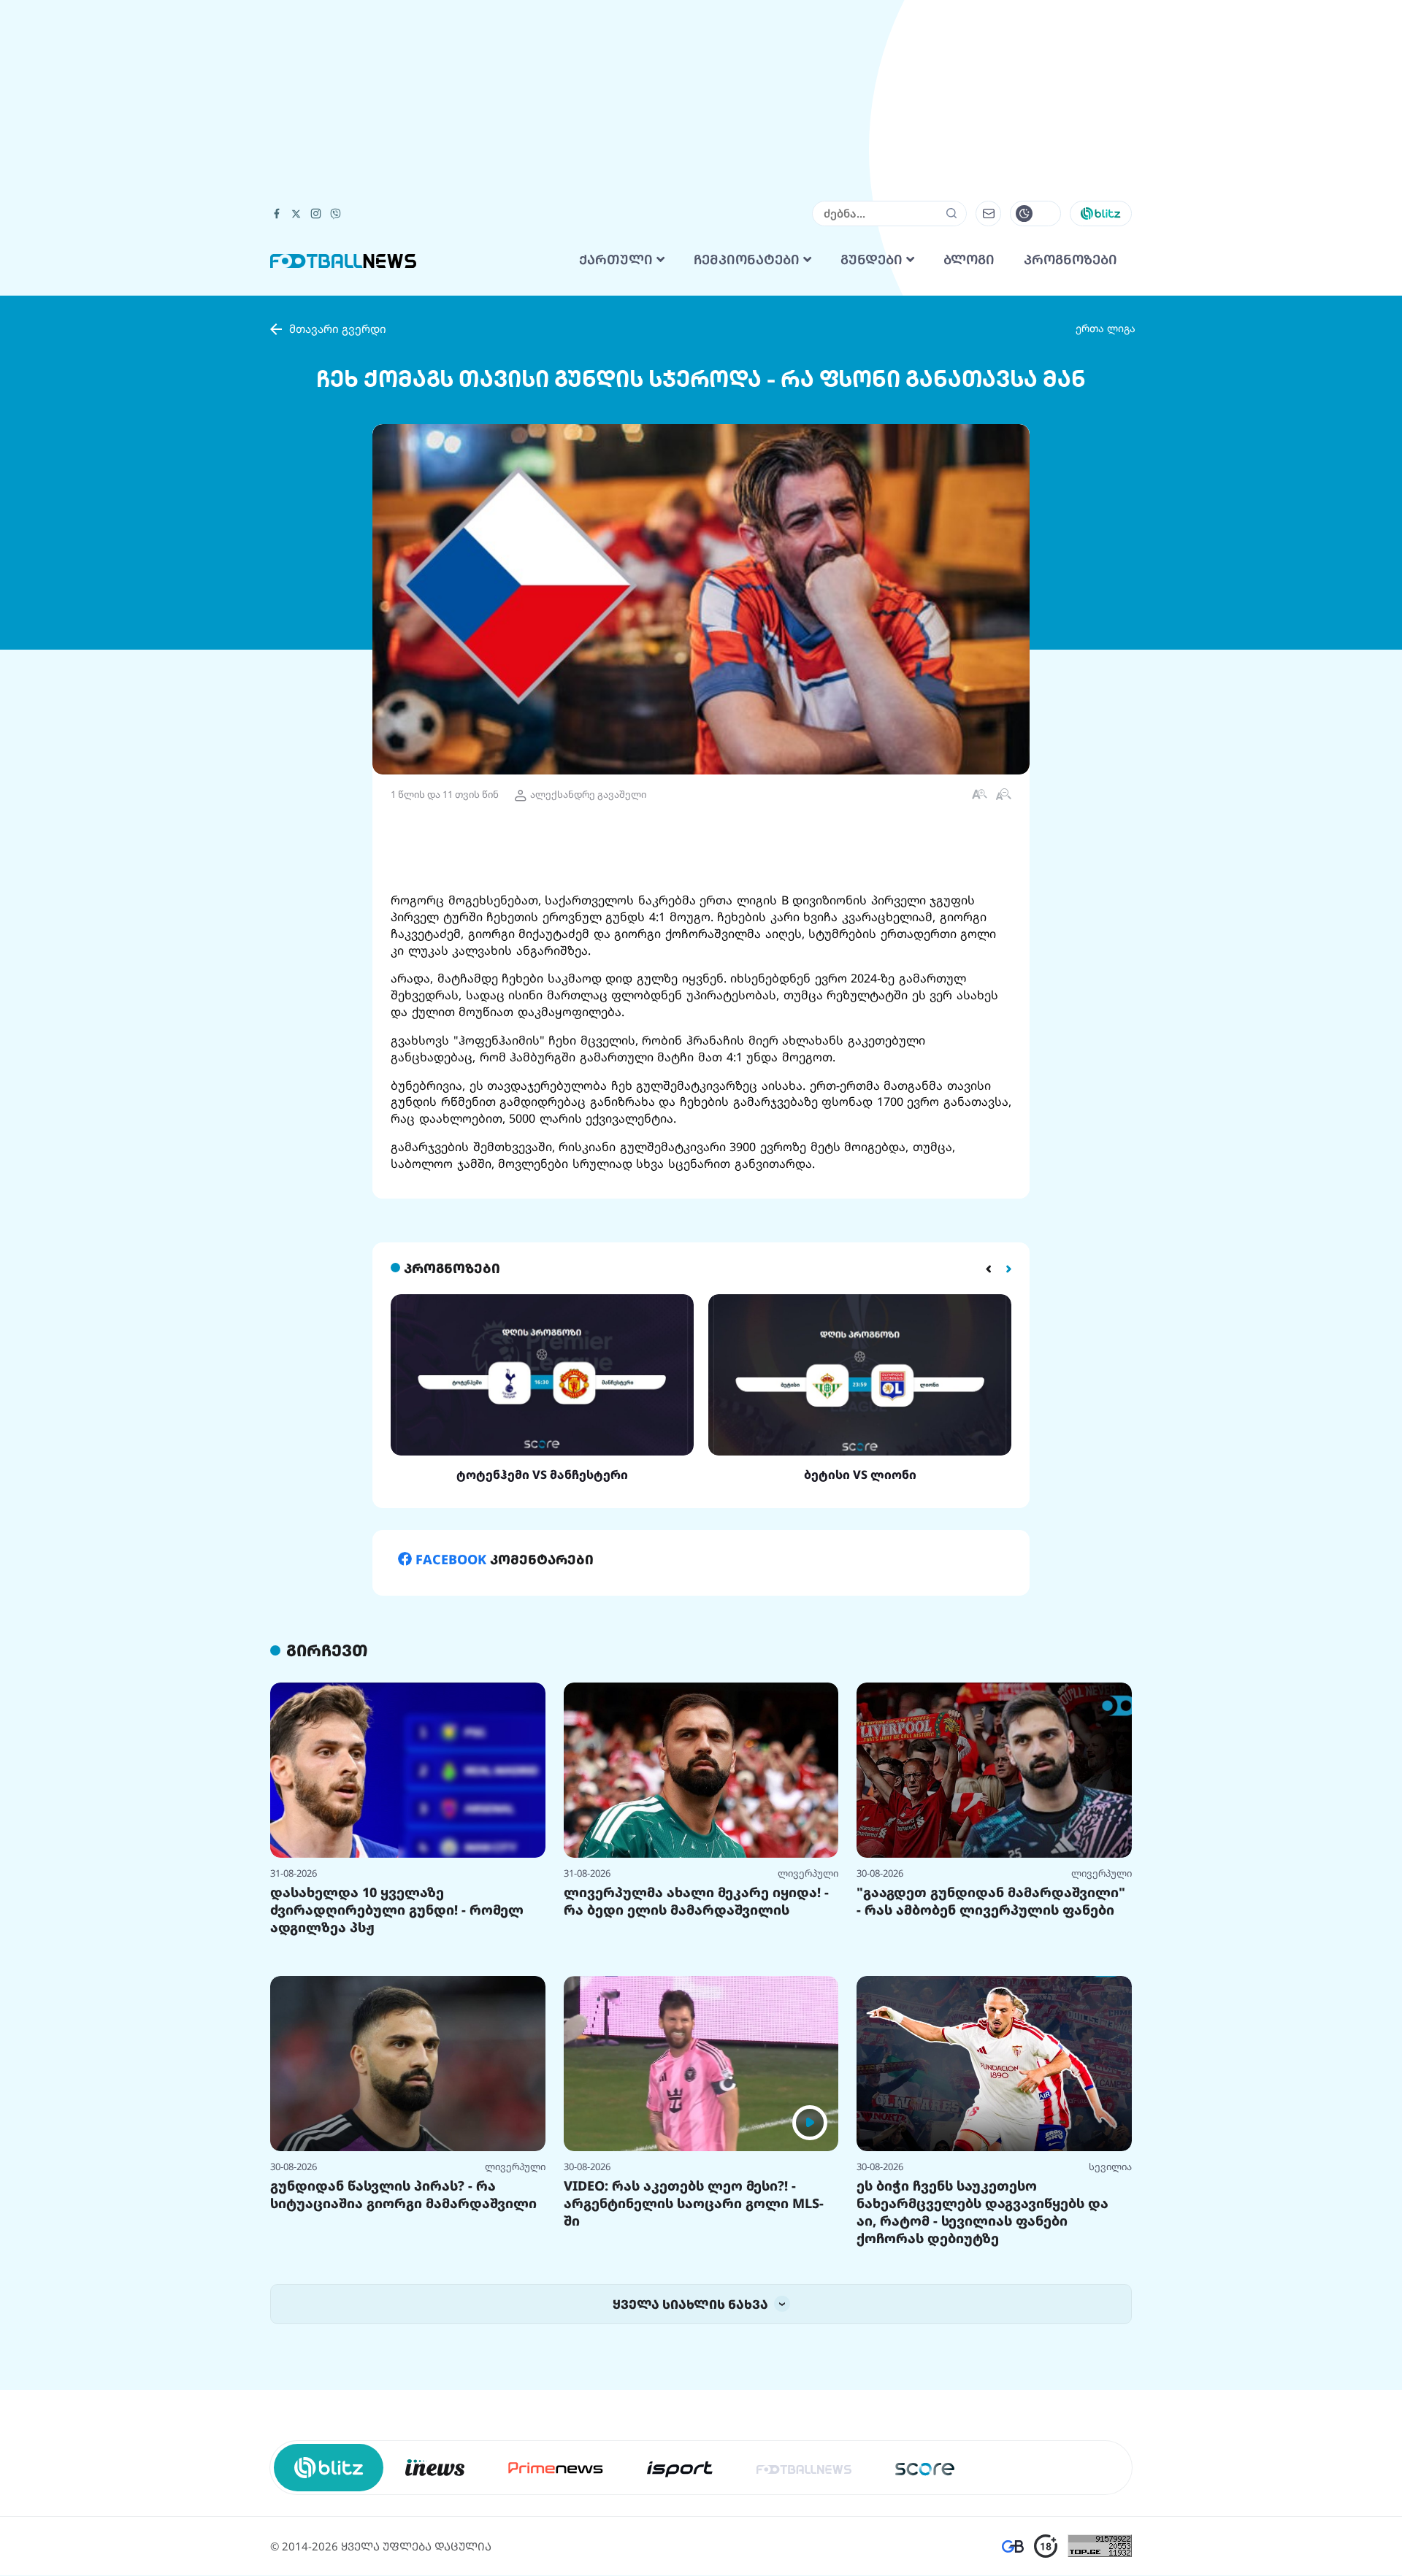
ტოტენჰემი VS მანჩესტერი (542, 1475)
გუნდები (873, 260)
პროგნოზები (1070, 260)
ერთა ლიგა (1106, 328)
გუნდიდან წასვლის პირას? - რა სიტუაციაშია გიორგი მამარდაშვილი (403, 2194)
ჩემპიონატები (748, 260)
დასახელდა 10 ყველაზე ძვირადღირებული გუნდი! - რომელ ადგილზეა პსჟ (397, 1910)
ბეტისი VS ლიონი (860, 1475)
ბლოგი (969, 260)
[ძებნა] (952, 213)
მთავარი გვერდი (338, 328)
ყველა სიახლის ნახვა (692, 2304)
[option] (542, 1388)
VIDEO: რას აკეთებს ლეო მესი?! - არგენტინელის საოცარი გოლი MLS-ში (694, 2203)
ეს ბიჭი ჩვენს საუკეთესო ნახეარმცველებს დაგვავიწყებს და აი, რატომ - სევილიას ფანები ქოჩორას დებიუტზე (982, 2212)
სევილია (1110, 2166)
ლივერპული (808, 1873)
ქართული (618, 260)
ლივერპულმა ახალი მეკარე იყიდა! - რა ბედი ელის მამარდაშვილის (696, 1901)
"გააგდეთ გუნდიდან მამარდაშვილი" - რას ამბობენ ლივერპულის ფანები (991, 1901)
